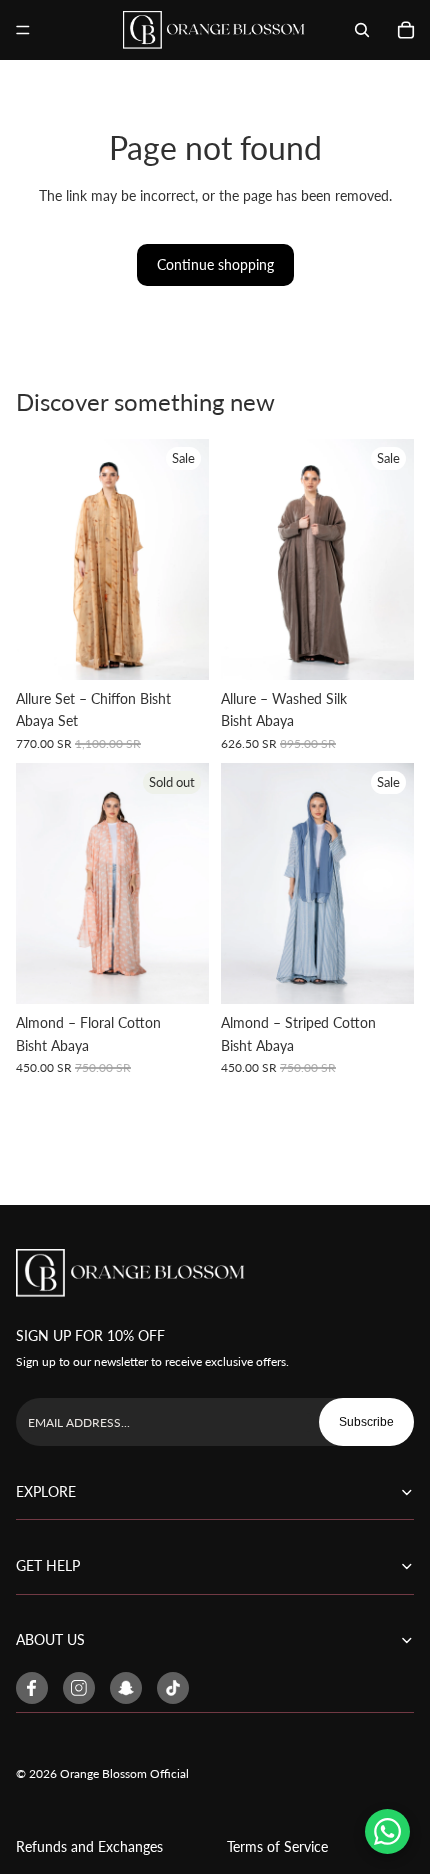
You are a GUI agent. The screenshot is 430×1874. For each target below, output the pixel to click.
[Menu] (23, 30)
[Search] (362, 30)
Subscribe (366, 1422)
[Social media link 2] (79, 1688)
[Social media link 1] (32, 1688)
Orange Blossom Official (124, 1773)
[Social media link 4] (173, 1688)
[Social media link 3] (126, 1688)
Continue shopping (215, 264)
